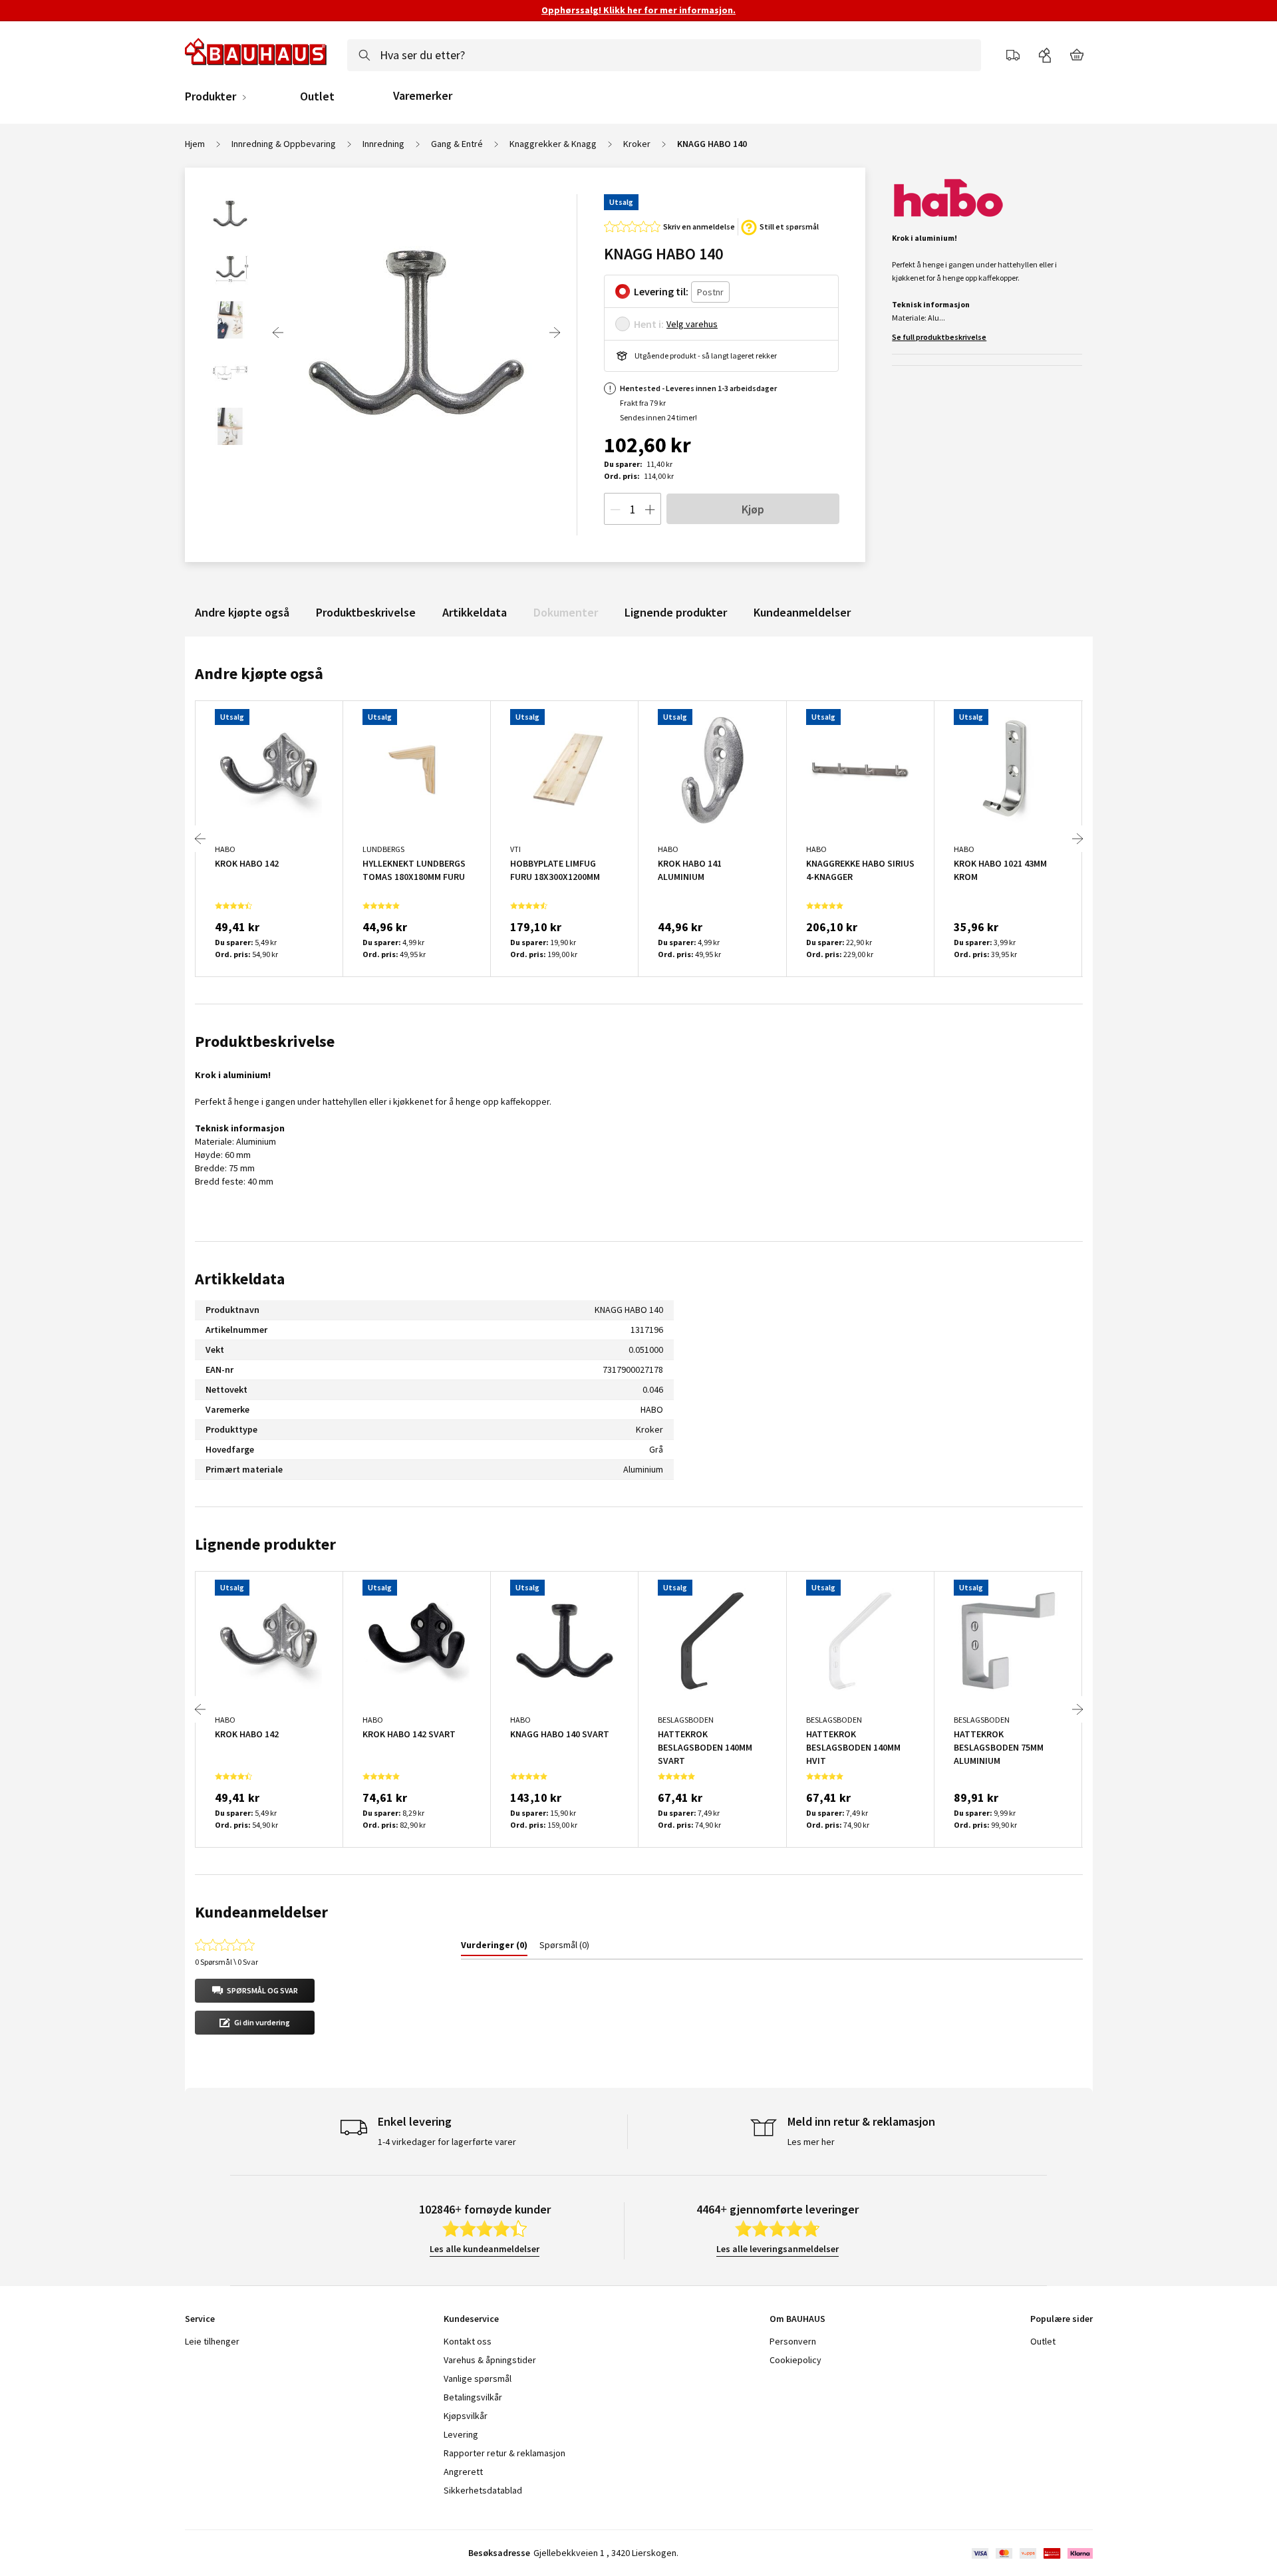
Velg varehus (692, 324)
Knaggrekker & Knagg (553, 144)
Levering (461, 2434)
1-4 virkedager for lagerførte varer (447, 2142)
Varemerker (423, 95)
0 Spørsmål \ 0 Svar (226, 1962)
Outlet (317, 96)
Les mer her (811, 2142)
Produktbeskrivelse (366, 612)
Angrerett (463, 2472)
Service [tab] (200, 2319)
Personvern (793, 2341)
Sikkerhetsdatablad (483, 2490)
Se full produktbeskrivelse (939, 337)
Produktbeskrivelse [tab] (265, 1041)
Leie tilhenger (212, 2341)
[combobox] (664, 55)
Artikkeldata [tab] (240, 1279)
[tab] (494, 1947)
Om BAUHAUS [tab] (797, 2319)
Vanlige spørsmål (478, 2378)
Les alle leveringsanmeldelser (778, 2249)
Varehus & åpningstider (490, 2360)
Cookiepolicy (795, 2360)
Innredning (383, 144)
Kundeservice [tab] (471, 2319)
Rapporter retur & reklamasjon (504, 2453)
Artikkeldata (475, 612)
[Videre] (555, 333)
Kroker (637, 144)
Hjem (195, 144)
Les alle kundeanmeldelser (485, 2249)
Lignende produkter (676, 612)
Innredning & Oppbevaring (284, 144)
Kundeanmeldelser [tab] (261, 1912)
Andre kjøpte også (242, 612)
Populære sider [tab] (1062, 2319)
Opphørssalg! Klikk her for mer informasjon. (638, 10)
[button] (255, 1991)
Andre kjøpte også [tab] (259, 673)
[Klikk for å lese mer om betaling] (1031, 2553)
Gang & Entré (457, 144)
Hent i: (649, 324)
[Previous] (278, 333)
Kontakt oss (468, 2341)
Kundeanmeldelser (802, 612)
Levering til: (661, 291)
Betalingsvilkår (473, 2397)
